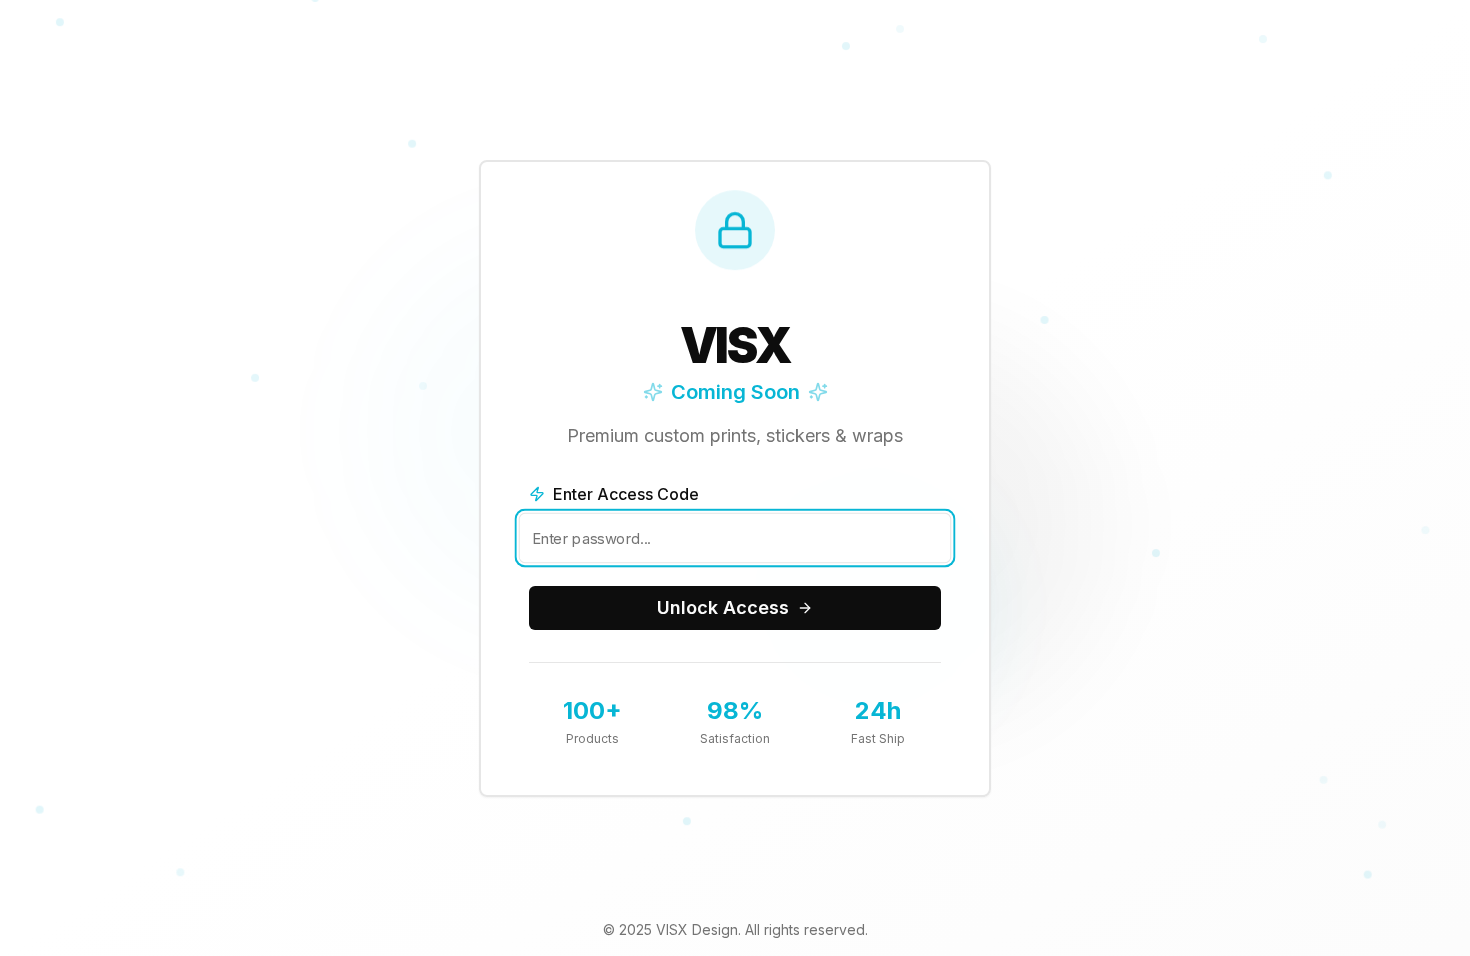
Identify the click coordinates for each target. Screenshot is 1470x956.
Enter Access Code (626, 494)
